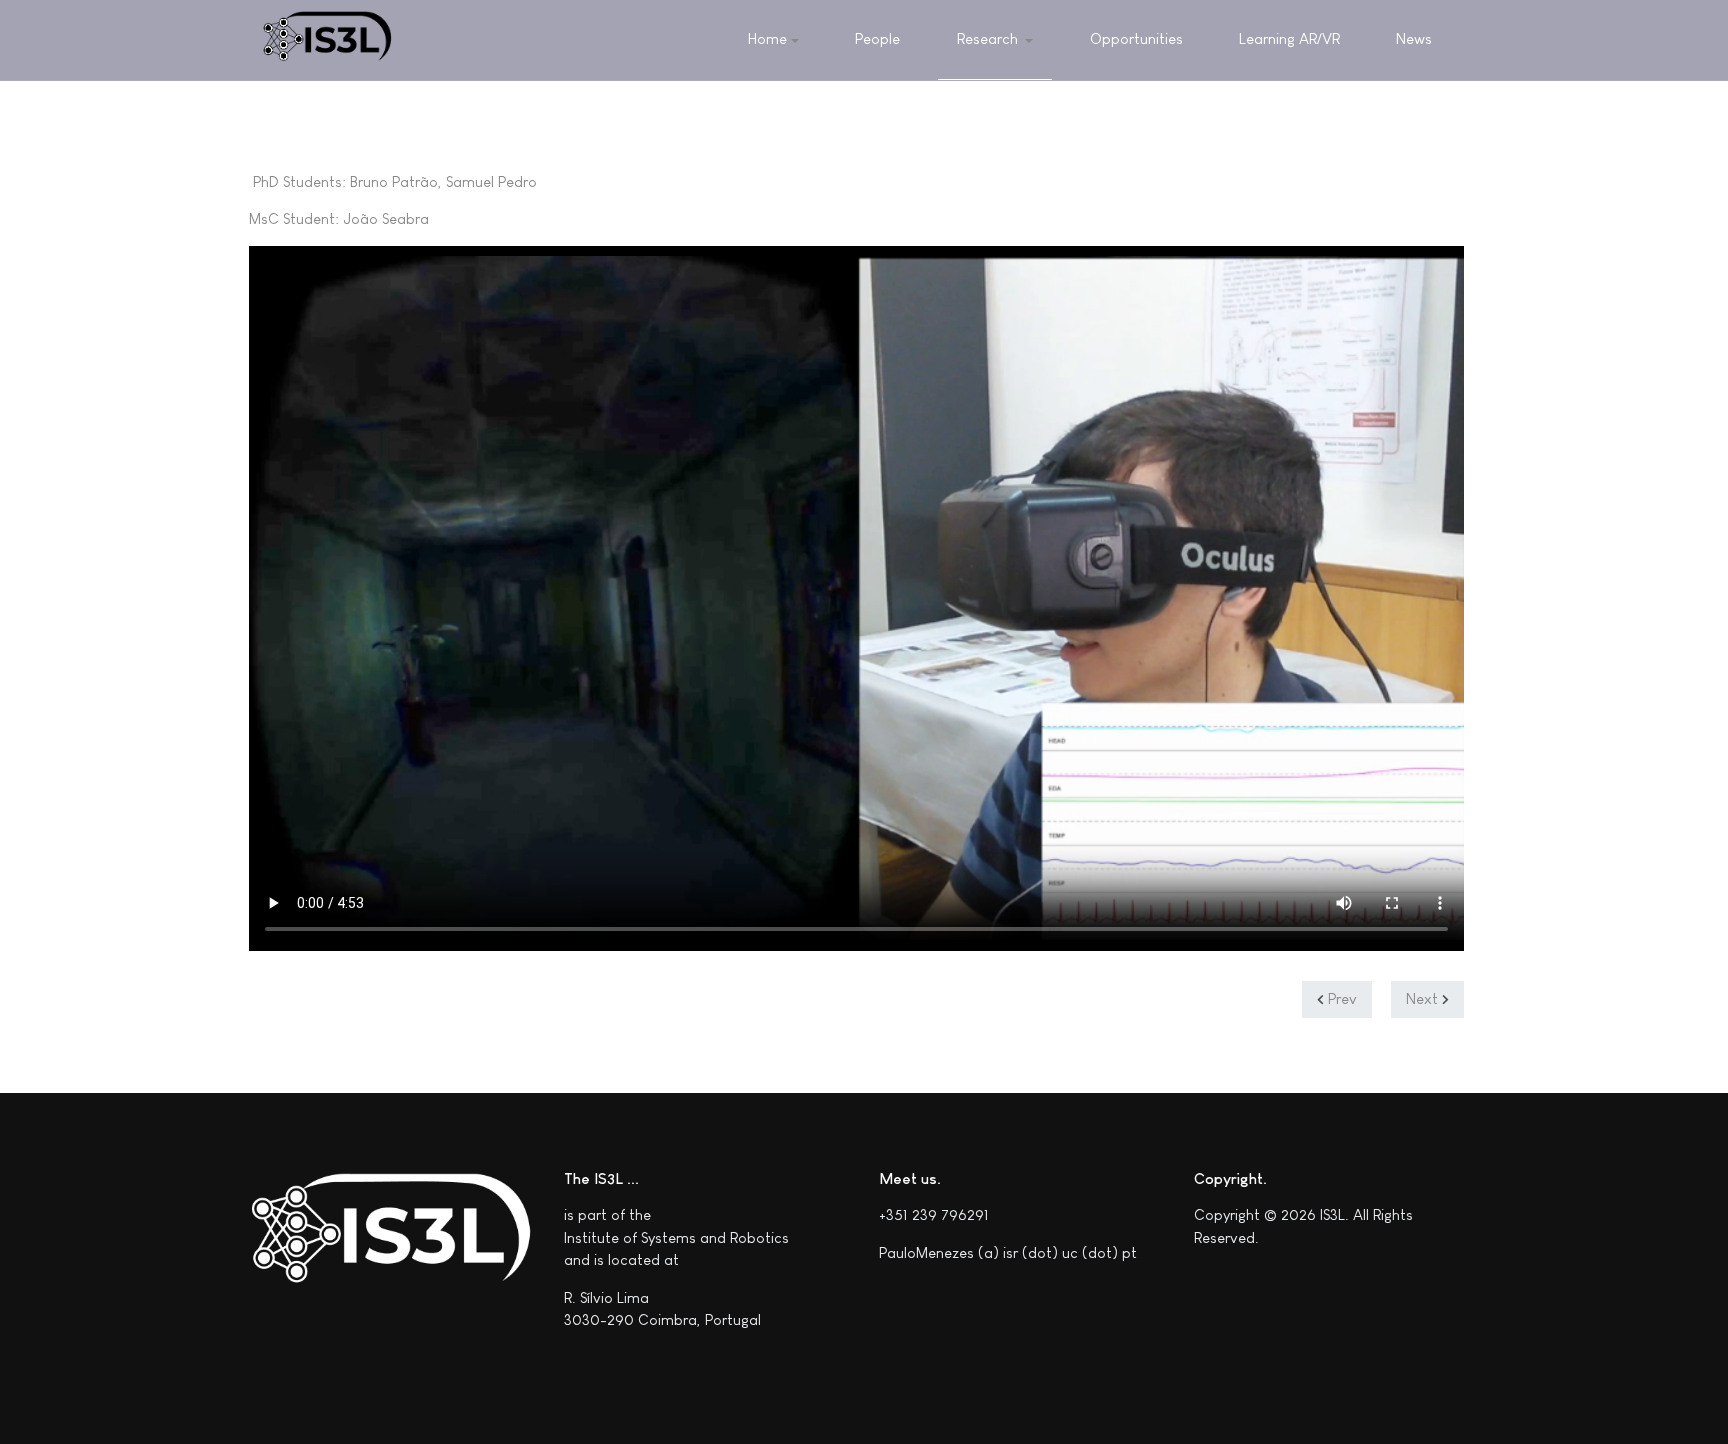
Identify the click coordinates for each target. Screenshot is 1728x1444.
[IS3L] (327, 40)
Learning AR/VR (1289, 38)
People (877, 38)
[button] (995, 40)
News (1414, 38)
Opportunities (1136, 38)
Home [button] (767, 38)
